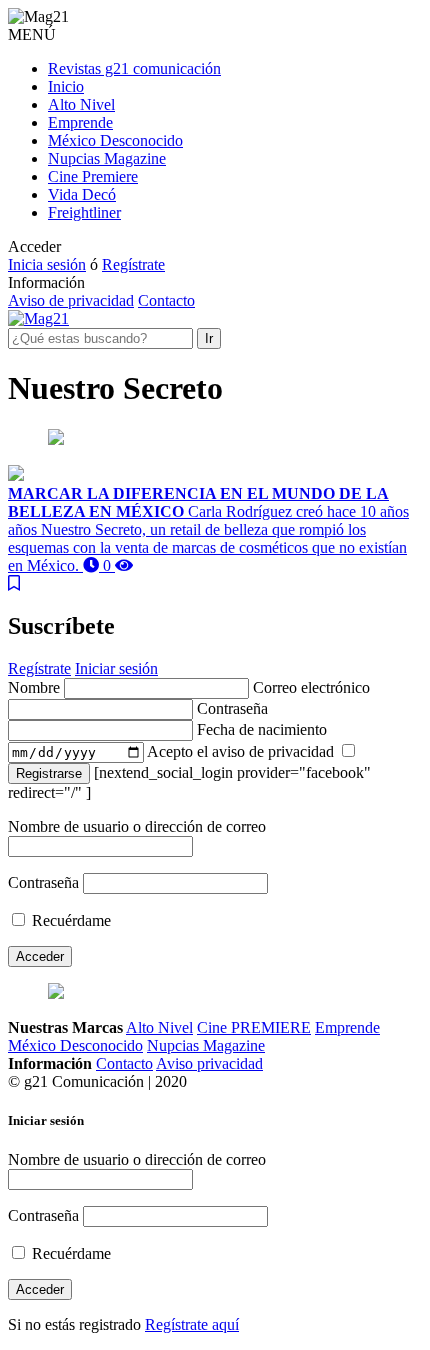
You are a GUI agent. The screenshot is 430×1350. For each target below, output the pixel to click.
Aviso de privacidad (71, 300)
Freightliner (84, 212)
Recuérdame (69, 920)
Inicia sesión (47, 264)
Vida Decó (82, 194)
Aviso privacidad (209, 1063)
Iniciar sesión (116, 668)
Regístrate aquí (192, 1324)
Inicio (66, 86)
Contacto (166, 300)
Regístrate (133, 264)
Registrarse (49, 773)
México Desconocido (115, 140)
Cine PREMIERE (254, 1027)
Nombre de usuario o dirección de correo (137, 826)
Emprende (80, 122)
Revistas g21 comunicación (134, 68)
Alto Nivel (81, 104)
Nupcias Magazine (107, 158)
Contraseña (43, 882)
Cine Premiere (93, 176)
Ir (209, 338)
